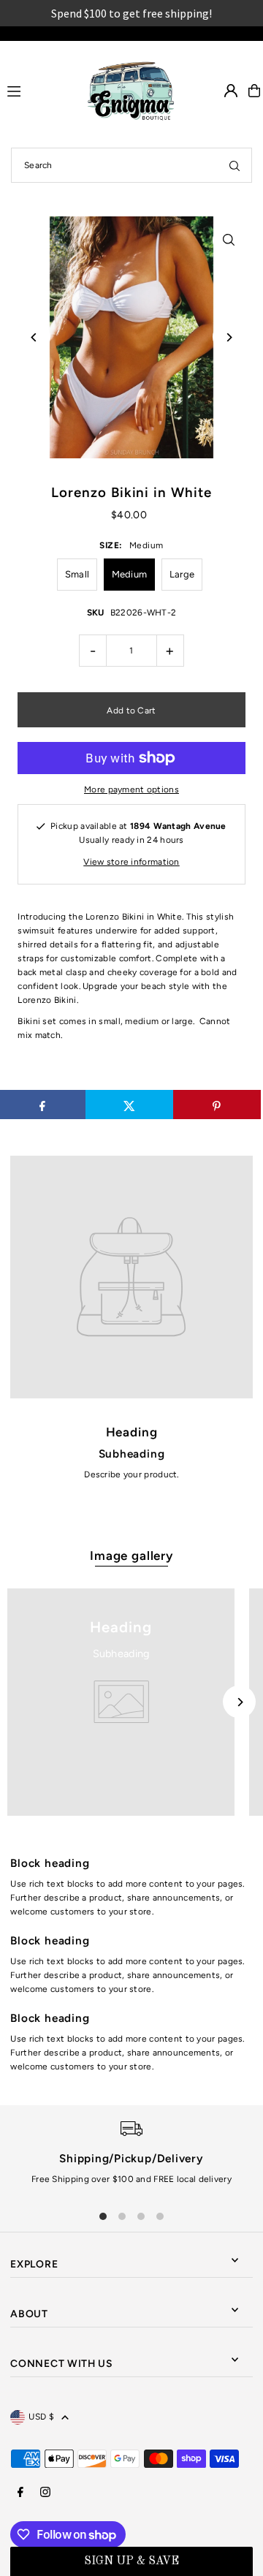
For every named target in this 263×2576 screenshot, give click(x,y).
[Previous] (34, 337)
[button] (131, 2561)
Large (182, 574)
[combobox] (131, 165)
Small (77, 574)
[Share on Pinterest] (217, 1105)
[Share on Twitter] (129, 1105)
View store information (131, 862)
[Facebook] (20, 2493)
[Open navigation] (37, 90)
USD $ (41, 2417)
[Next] (229, 337)
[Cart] (254, 91)
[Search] (235, 165)
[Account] (231, 91)
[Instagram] (45, 2493)
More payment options (131, 789)
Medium (130, 574)
